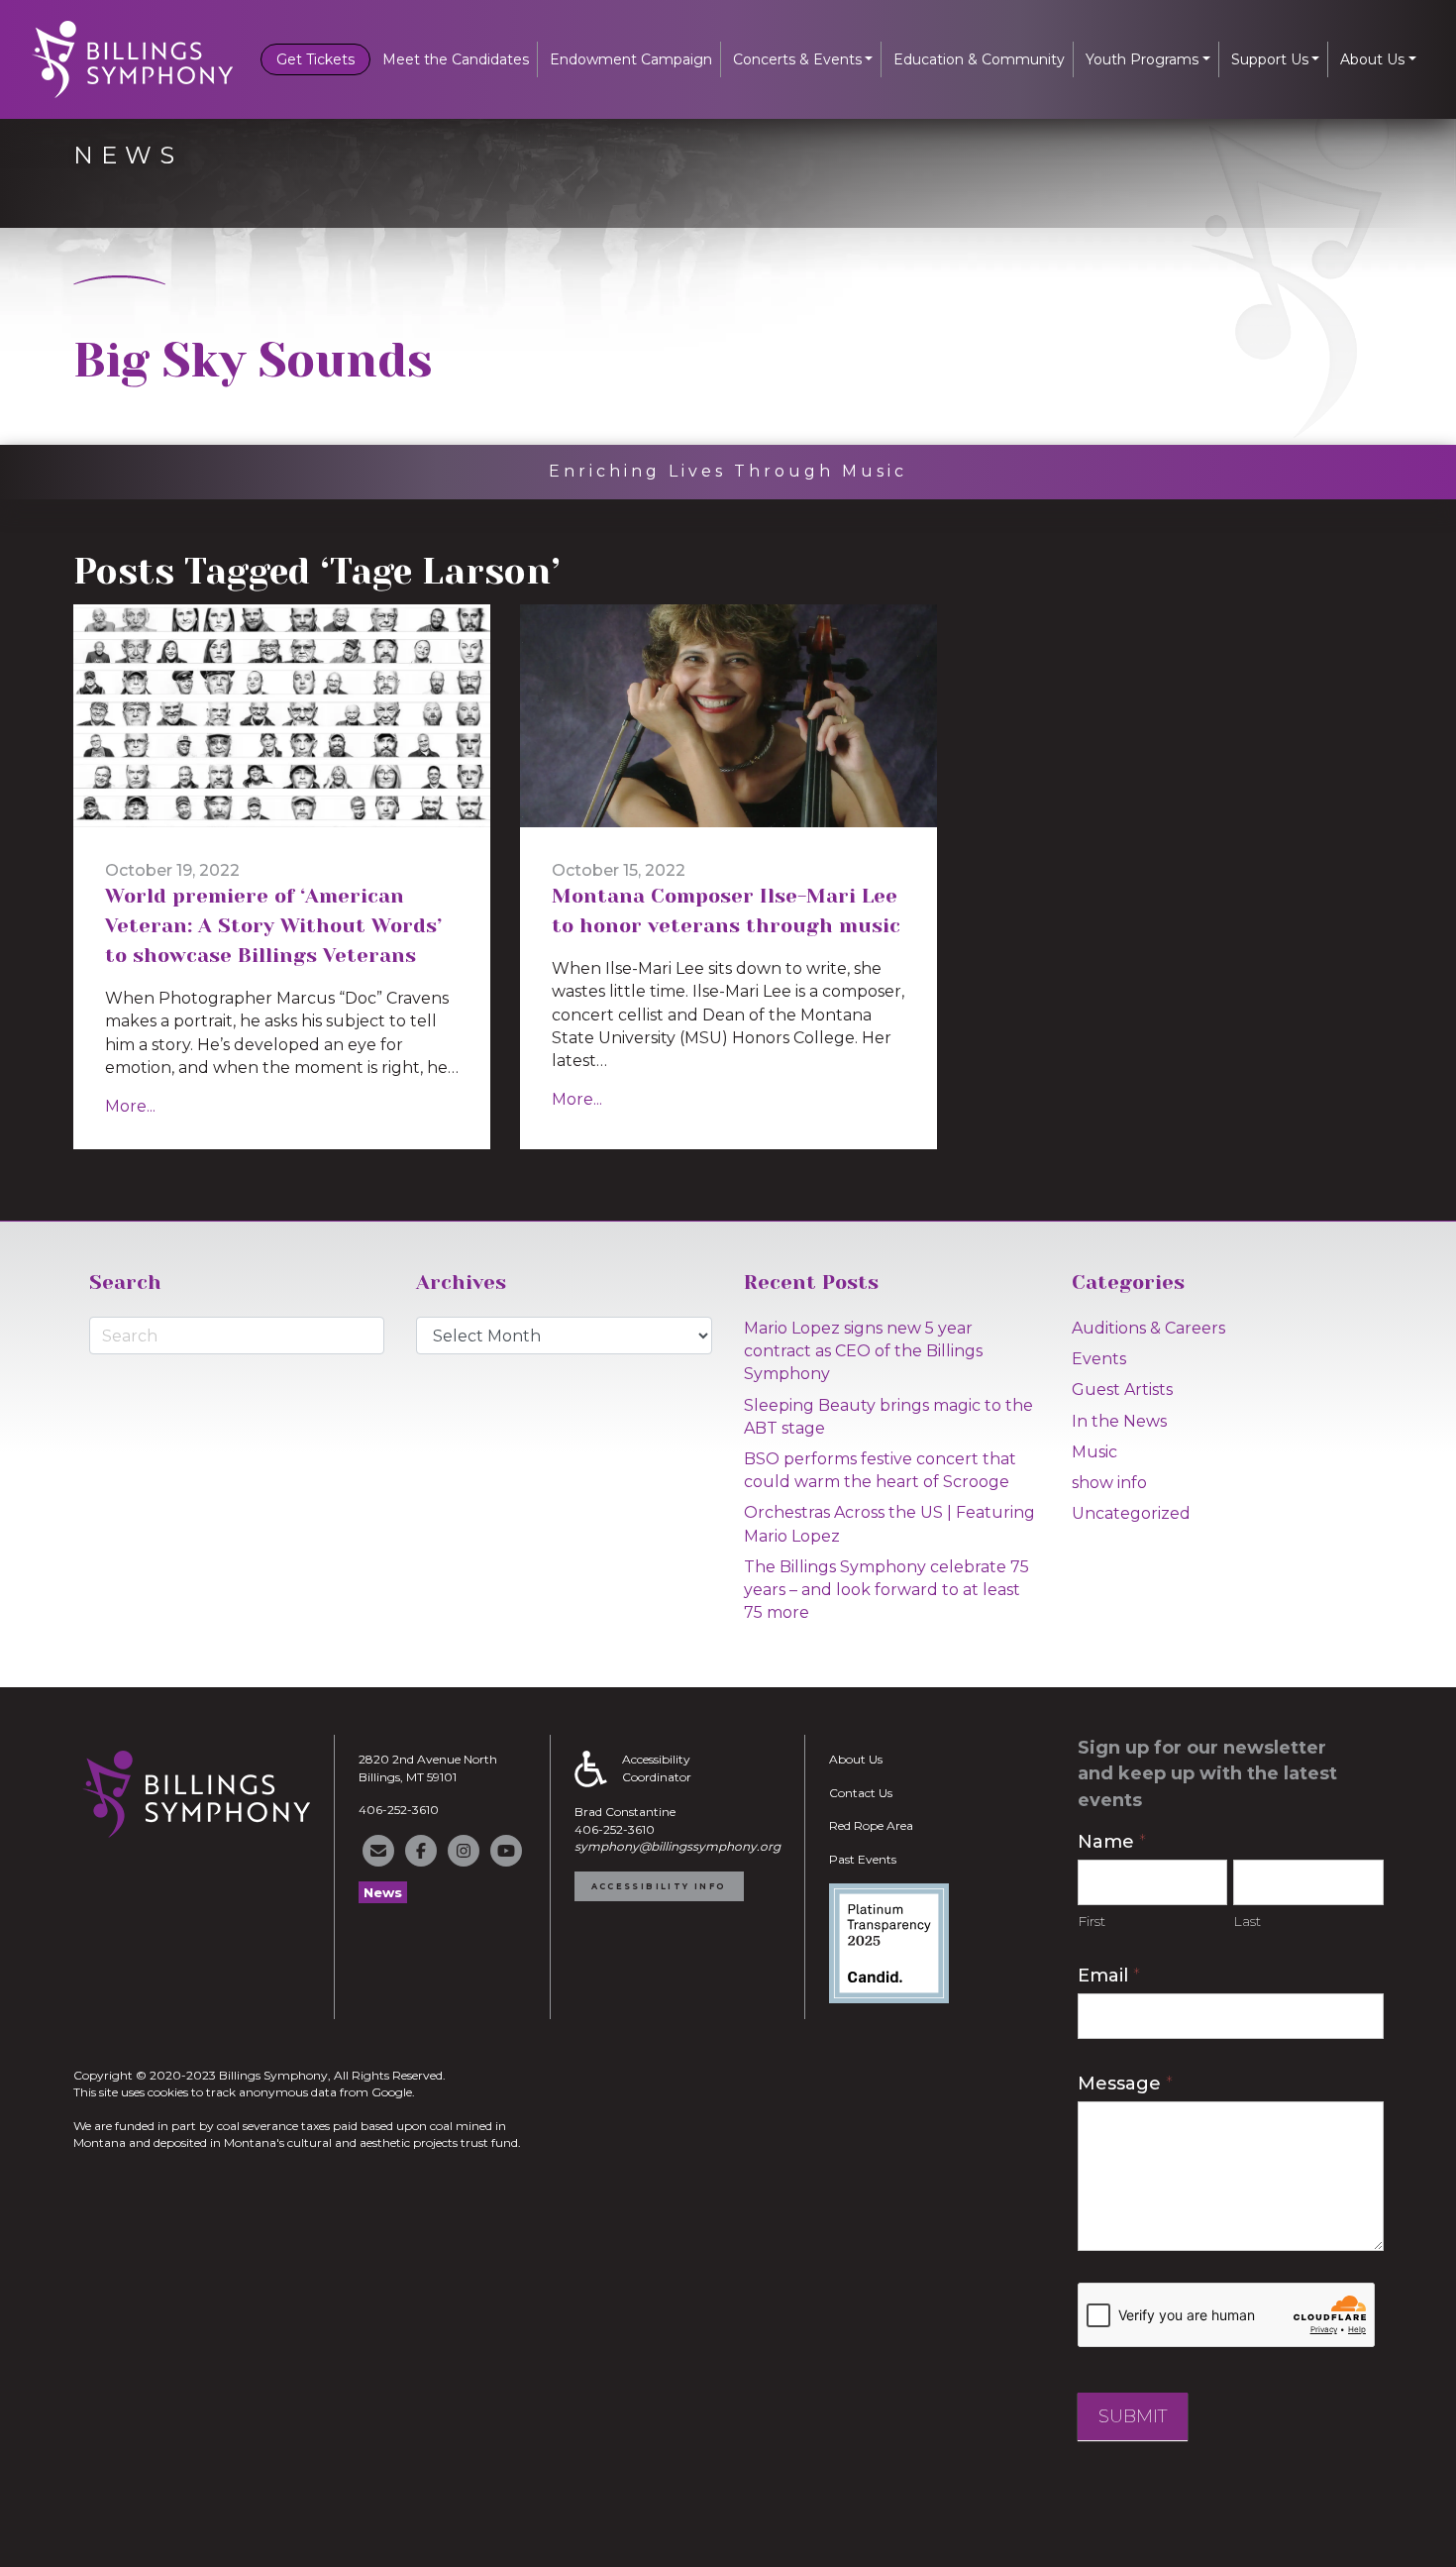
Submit (1133, 2416)
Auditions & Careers (1148, 1328)
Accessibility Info (659, 1886)
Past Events (863, 1859)
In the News (1119, 1421)
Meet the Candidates (456, 59)
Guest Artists (1122, 1390)
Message (1125, 2084)
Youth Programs (1142, 59)
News (383, 1892)
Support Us (1270, 59)
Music (1094, 1452)
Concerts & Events (797, 59)
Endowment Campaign (631, 59)
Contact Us (861, 1793)
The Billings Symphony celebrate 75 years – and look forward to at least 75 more (886, 1590)
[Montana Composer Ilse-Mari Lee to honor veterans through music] (728, 715)
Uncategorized (1131, 1513)
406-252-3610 (399, 1810)
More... (130, 1106)
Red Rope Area (871, 1825)
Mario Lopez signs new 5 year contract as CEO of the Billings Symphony (863, 1351)
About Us (1372, 59)
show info (1109, 1483)
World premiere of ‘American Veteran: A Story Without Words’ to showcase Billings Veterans (273, 926)
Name (1112, 1842)
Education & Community (979, 59)
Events (1099, 1359)
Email (1109, 1976)
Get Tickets (315, 59)
